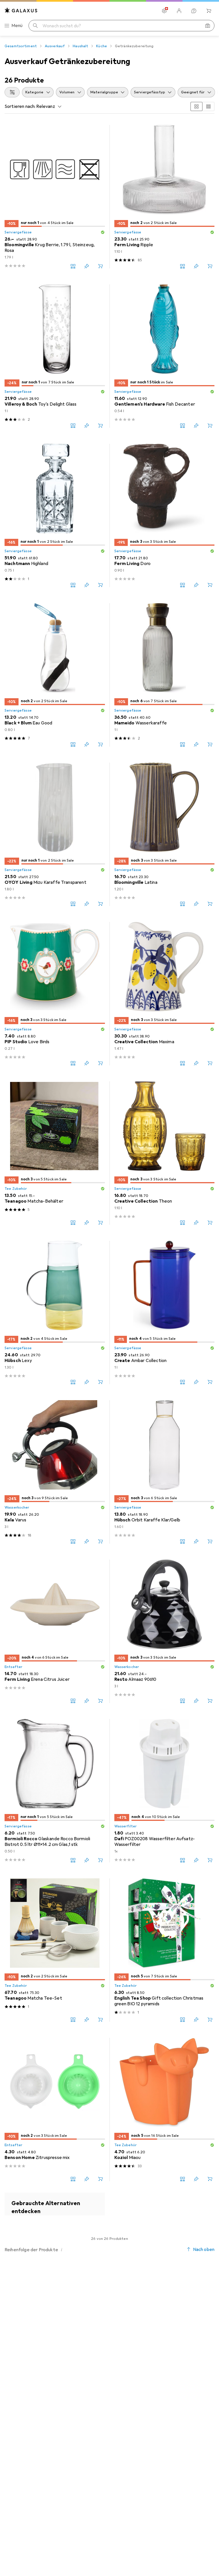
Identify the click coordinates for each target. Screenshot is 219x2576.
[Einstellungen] (164, 11)
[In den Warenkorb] (100, 266)
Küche (102, 46)
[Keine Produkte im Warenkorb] (209, 11)
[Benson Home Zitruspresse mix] (55, 2109)
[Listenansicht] (208, 106)
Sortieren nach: (20, 106)
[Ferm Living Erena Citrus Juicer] (55, 1631)
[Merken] (87, 266)
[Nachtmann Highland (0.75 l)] (55, 515)
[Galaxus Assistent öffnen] (194, 11)
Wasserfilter (126, 1826)
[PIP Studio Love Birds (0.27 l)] (55, 994)
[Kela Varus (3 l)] (55, 1472)
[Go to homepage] (21, 10)
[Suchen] (35, 26)
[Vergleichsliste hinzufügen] (73, 266)
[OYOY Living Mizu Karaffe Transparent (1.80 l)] (55, 834)
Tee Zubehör (16, 1189)
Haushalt (80, 46)
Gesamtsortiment (21, 46)
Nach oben (204, 2250)
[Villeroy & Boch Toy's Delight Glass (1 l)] (55, 356)
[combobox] (12, 92)
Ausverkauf (55, 46)
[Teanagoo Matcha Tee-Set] (55, 1950)
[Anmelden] (179, 11)
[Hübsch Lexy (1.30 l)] (55, 1312)
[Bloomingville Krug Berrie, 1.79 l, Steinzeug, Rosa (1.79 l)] (55, 197)
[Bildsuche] (208, 26)
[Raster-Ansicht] (196, 106)
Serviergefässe (18, 232)
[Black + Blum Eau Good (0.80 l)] (55, 675)
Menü (17, 26)
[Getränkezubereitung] (55, 2204)
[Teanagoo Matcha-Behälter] (55, 1153)
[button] (103, 232)
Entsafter (13, 1667)
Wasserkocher (17, 1507)
